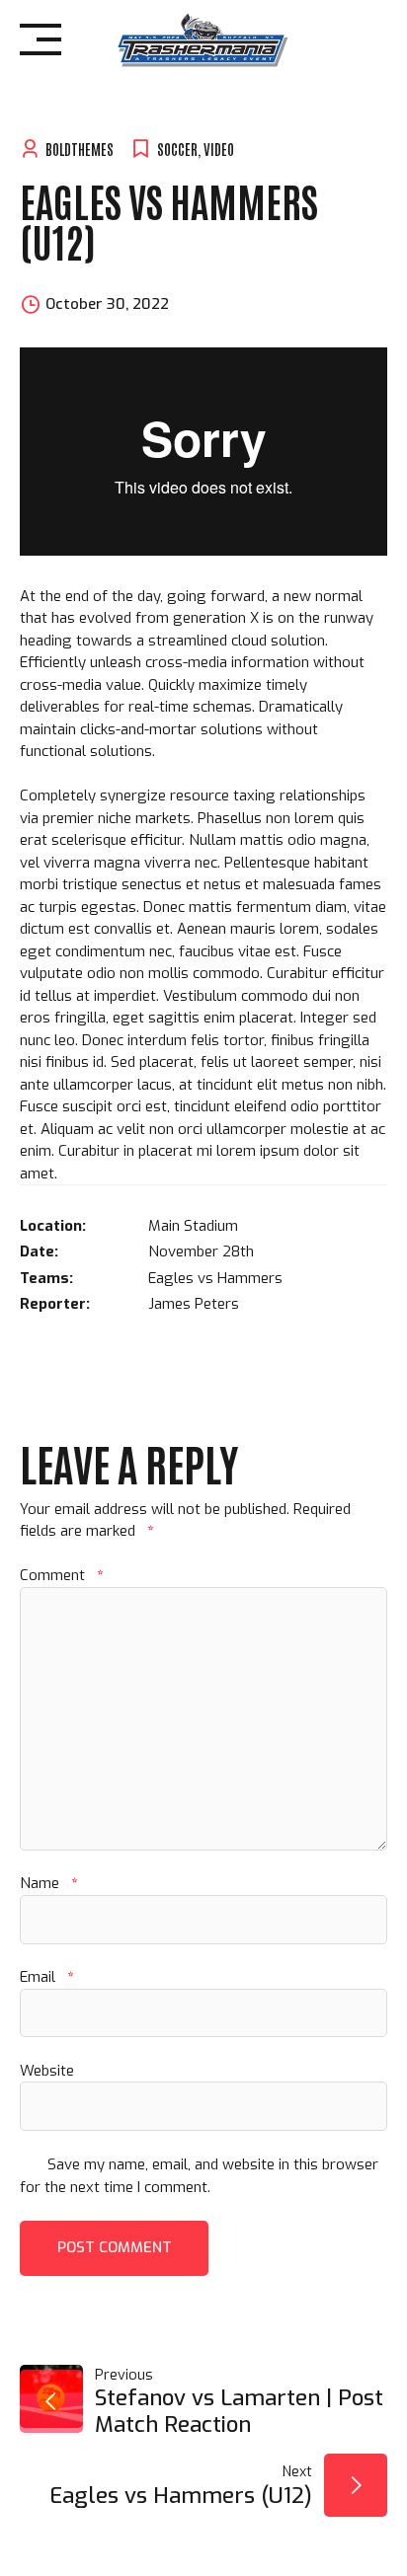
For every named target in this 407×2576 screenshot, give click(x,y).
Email (46, 1977)
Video (219, 149)
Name (48, 1883)
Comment (61, 1575)
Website (47, 2071)
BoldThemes (80, 149)
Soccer (177, 149)
